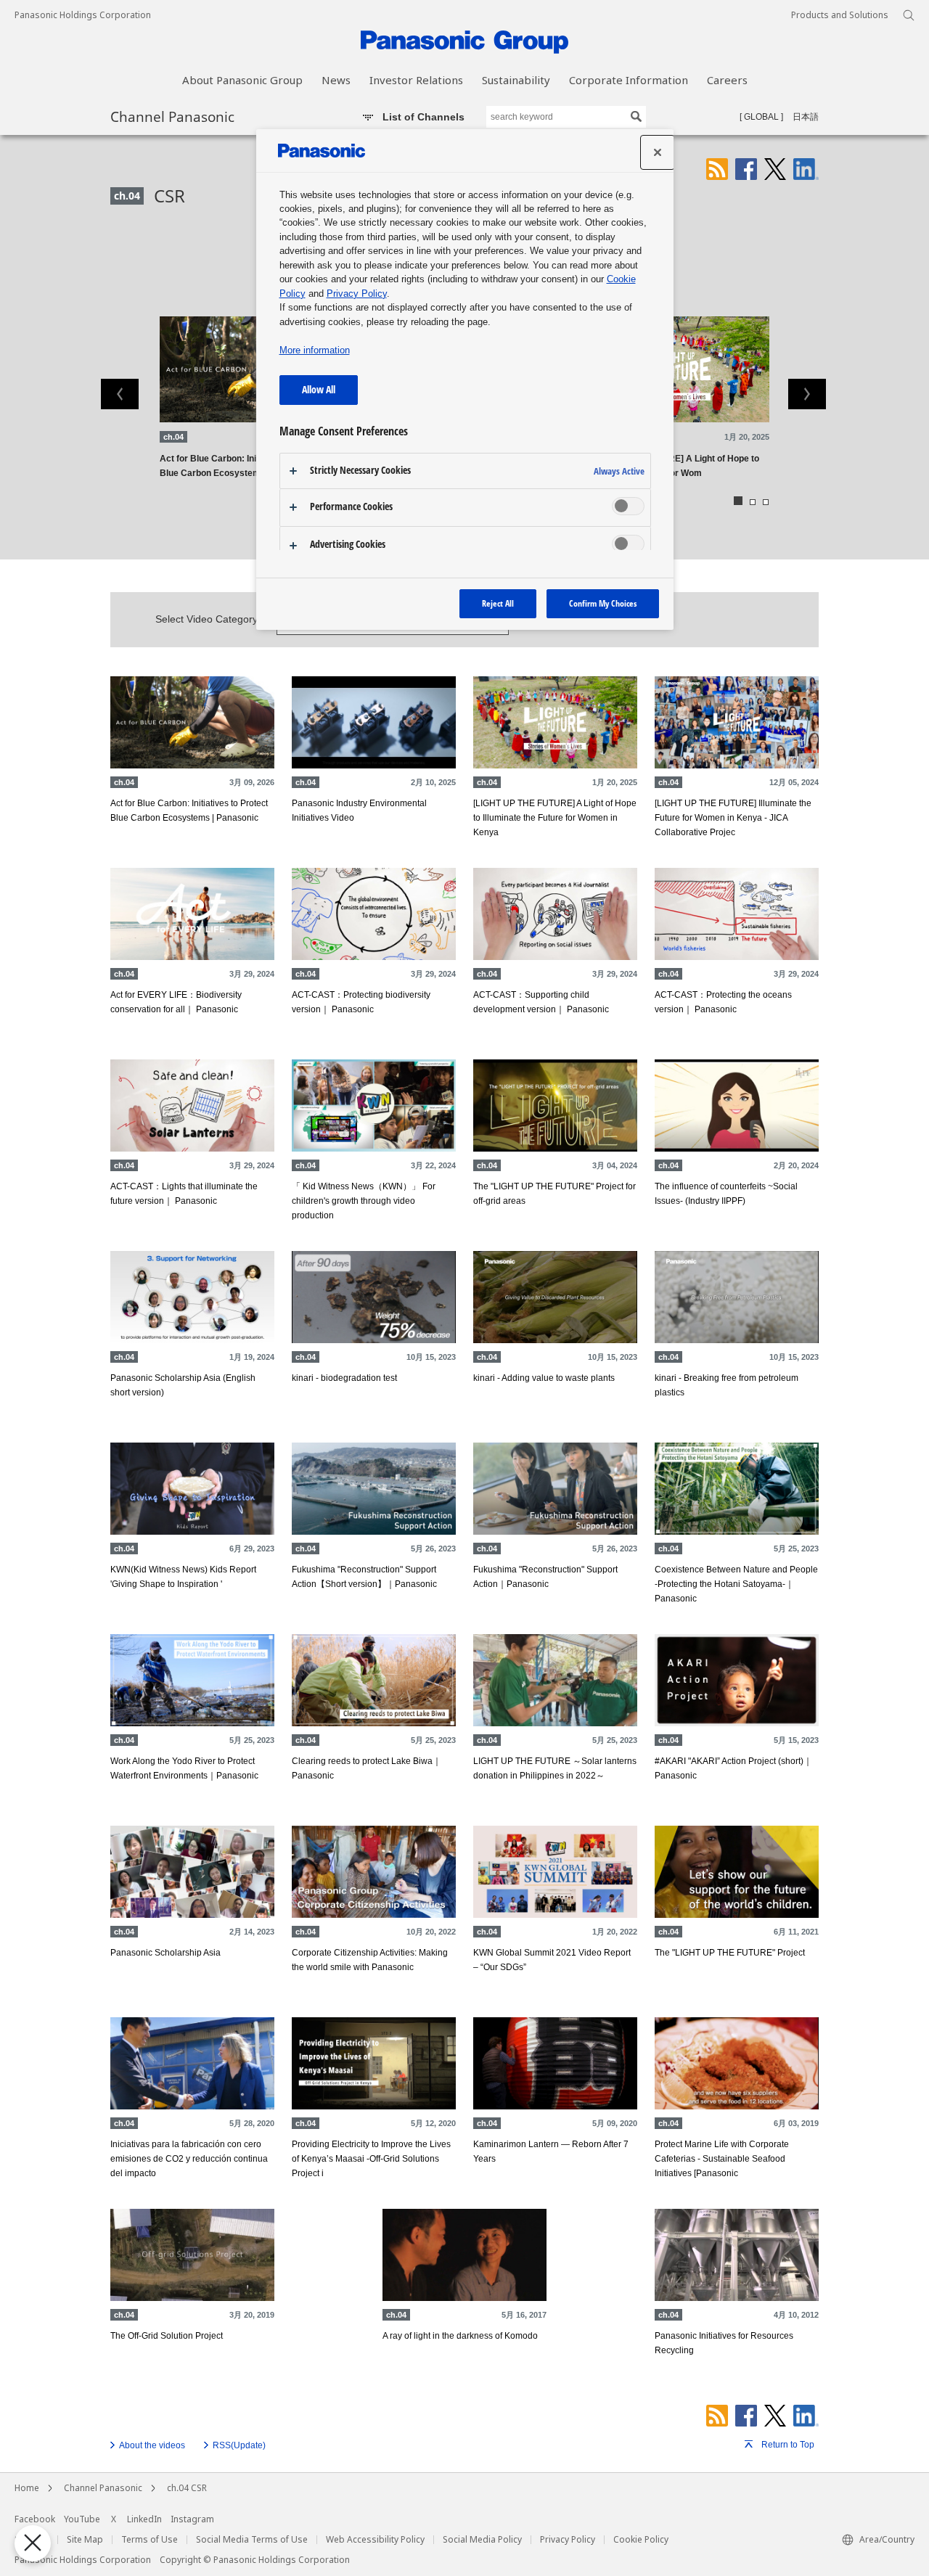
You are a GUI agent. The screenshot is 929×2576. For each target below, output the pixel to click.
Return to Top (788, 2445)
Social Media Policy (482, 2540)
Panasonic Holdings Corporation (83, 15)
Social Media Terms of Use (252, 2540)
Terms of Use (150, 2540)
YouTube (82, 2519)
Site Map (85, 2540)
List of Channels (423, 117)
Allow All (319, 389)
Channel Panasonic (172, 116)
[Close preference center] (658, 152)
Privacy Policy (568, 2540)
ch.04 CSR (187, 2488)
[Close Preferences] (33, 2543)
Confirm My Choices (603, 603)
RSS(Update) (239, 2445)
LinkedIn (144, 2519)
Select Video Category (206, 619)
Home (27, 2488)
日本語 (806, 117)
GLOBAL (761, 117)
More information (315, 350)
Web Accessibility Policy (375, 2540)
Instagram (192, 2519)
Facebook (35, 2519)
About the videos (152, 2445)
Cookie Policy (641, 2540)
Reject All (498, 603)
